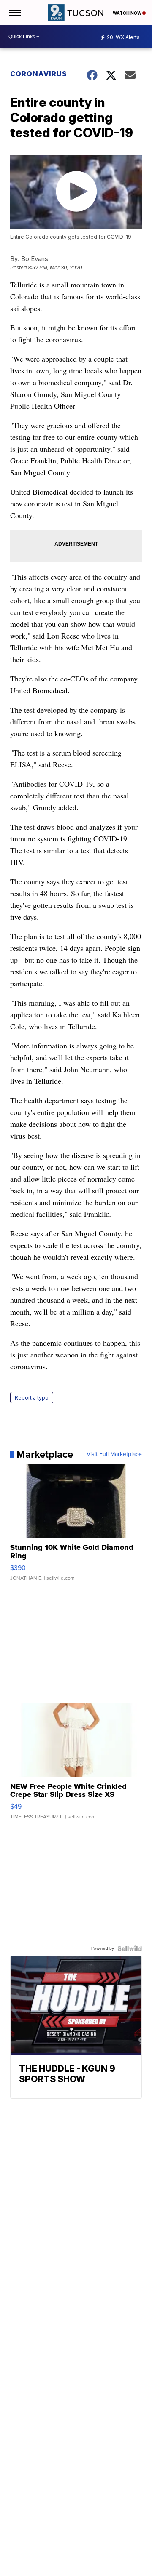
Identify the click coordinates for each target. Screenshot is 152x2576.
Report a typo (32, 1398)
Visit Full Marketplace (114, 1454)
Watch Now (128, 13)
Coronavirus (39, 74)
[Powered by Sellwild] (130, 1948)
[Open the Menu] (14, 13)
